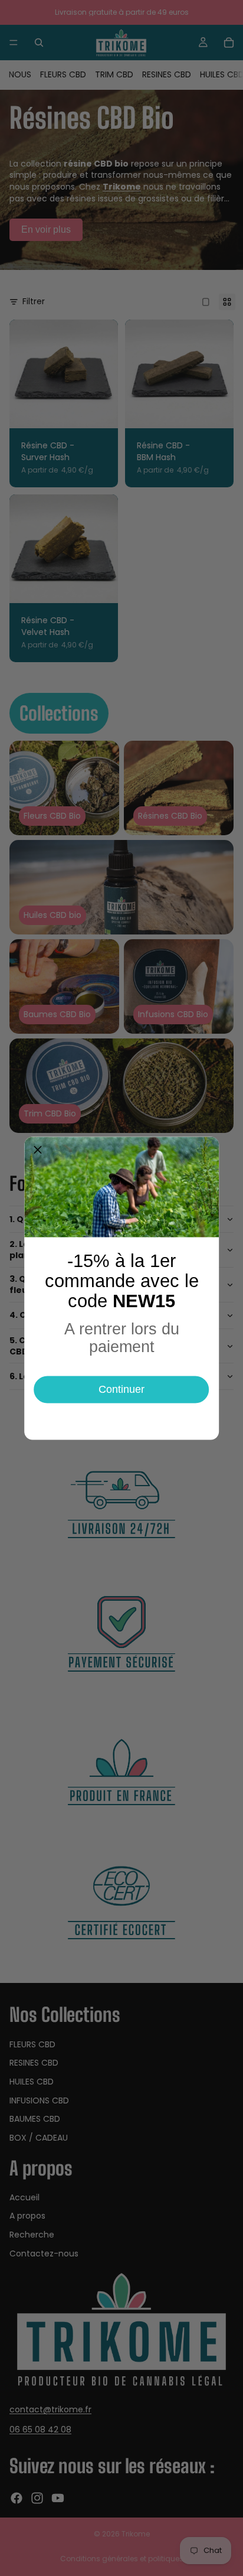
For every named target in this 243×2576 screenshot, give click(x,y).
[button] (38, 1150)
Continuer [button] (121, 1389)
